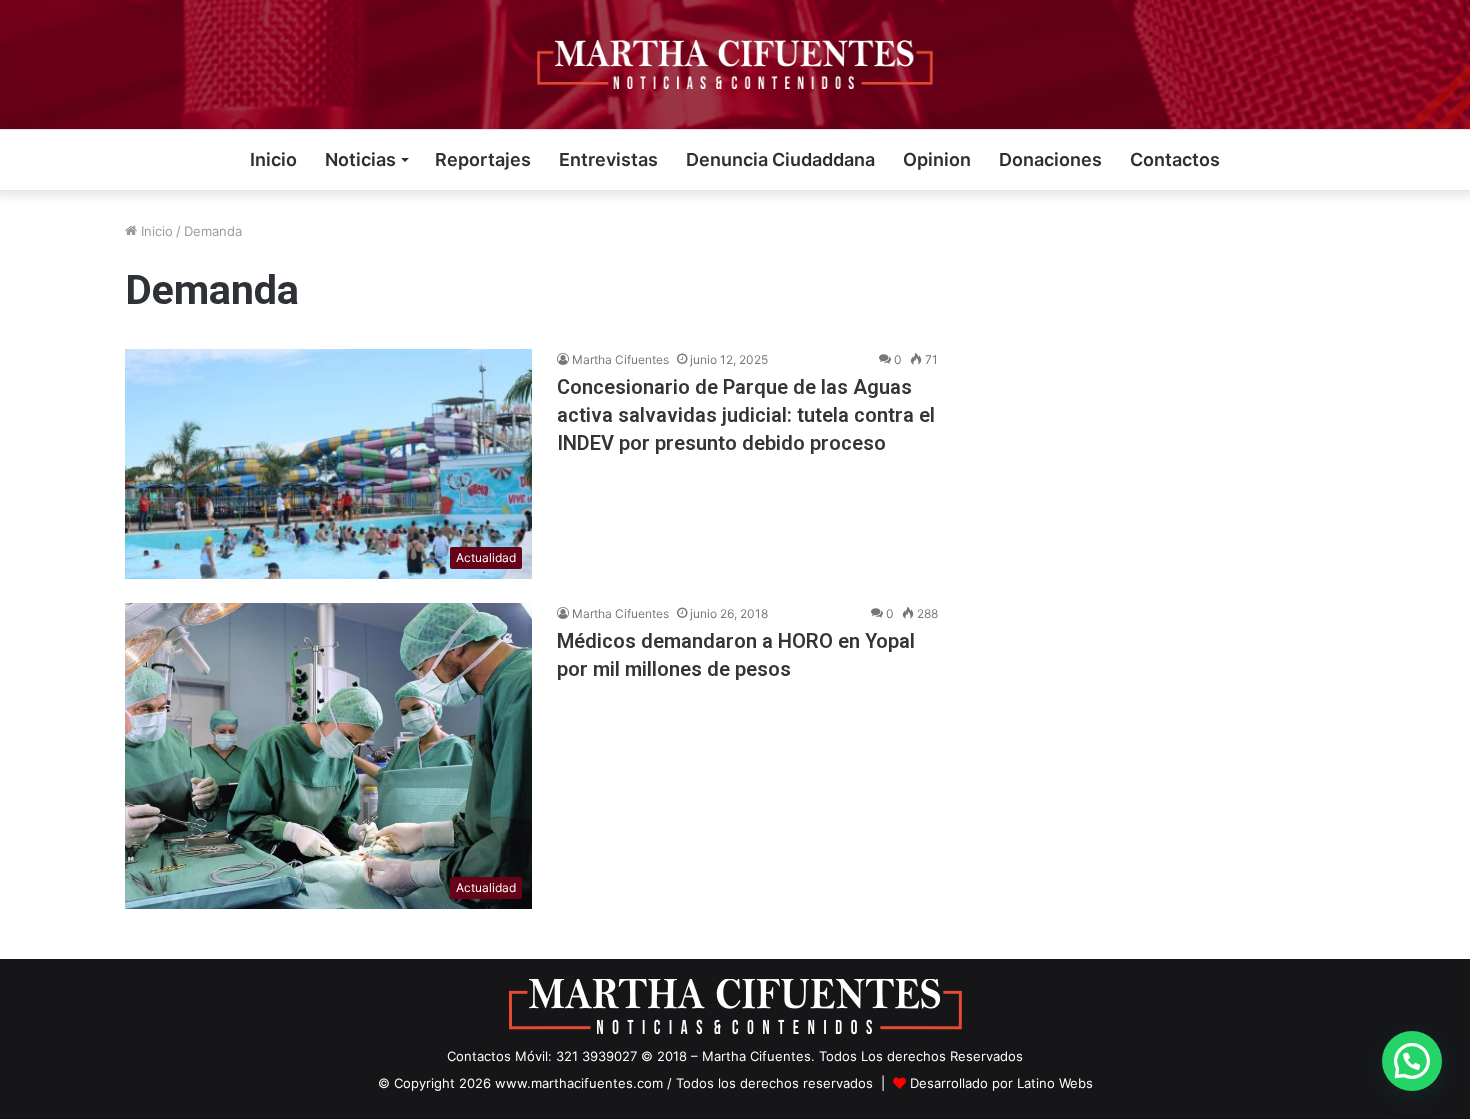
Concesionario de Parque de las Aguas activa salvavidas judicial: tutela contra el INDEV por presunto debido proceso (746, 415)
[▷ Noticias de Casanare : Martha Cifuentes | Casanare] (735, 64)
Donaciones (1050, 159)
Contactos (1175, 159)
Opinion (937, 159)
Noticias (360, 159)
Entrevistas (608, 159)
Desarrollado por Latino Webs (1001, 1083)
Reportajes (483, 159)
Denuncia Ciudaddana (780, 159)
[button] (1412, 1061)
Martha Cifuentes (620, 359)
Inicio (273, 159)
